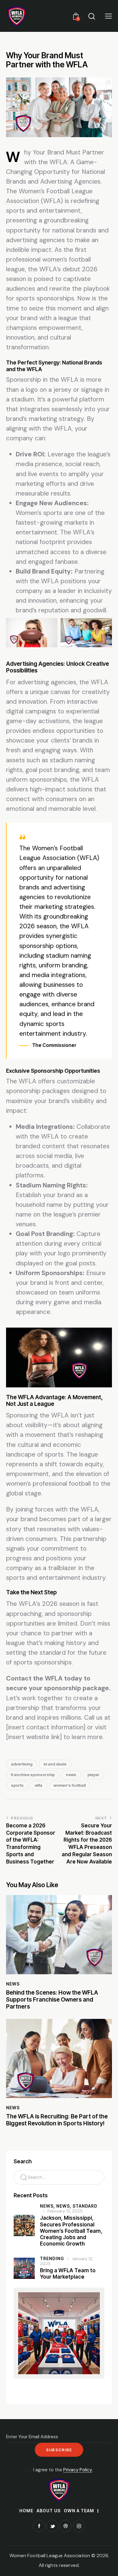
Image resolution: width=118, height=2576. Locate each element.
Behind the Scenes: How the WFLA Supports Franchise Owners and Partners (52, 2000)
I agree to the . (63, 2470)
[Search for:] (59, 2177)
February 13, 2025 (65, 2211)
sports (17, 1785)
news (71, 1775)
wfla (39, 1785)
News (13, 1984)
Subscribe (59, 2450)
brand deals (55, 1764)
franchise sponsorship (33, 1775)
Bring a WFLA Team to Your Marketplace (68, 2274)
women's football (70, 1785)
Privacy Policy (78, 2470)
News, (48, 2206)
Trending (52, 2258)
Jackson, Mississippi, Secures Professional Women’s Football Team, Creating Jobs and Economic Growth (71, 2231)
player (93, 1775)
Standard (85, 2206)
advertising (22, 1764)
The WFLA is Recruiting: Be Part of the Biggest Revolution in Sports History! (57, 2120)
